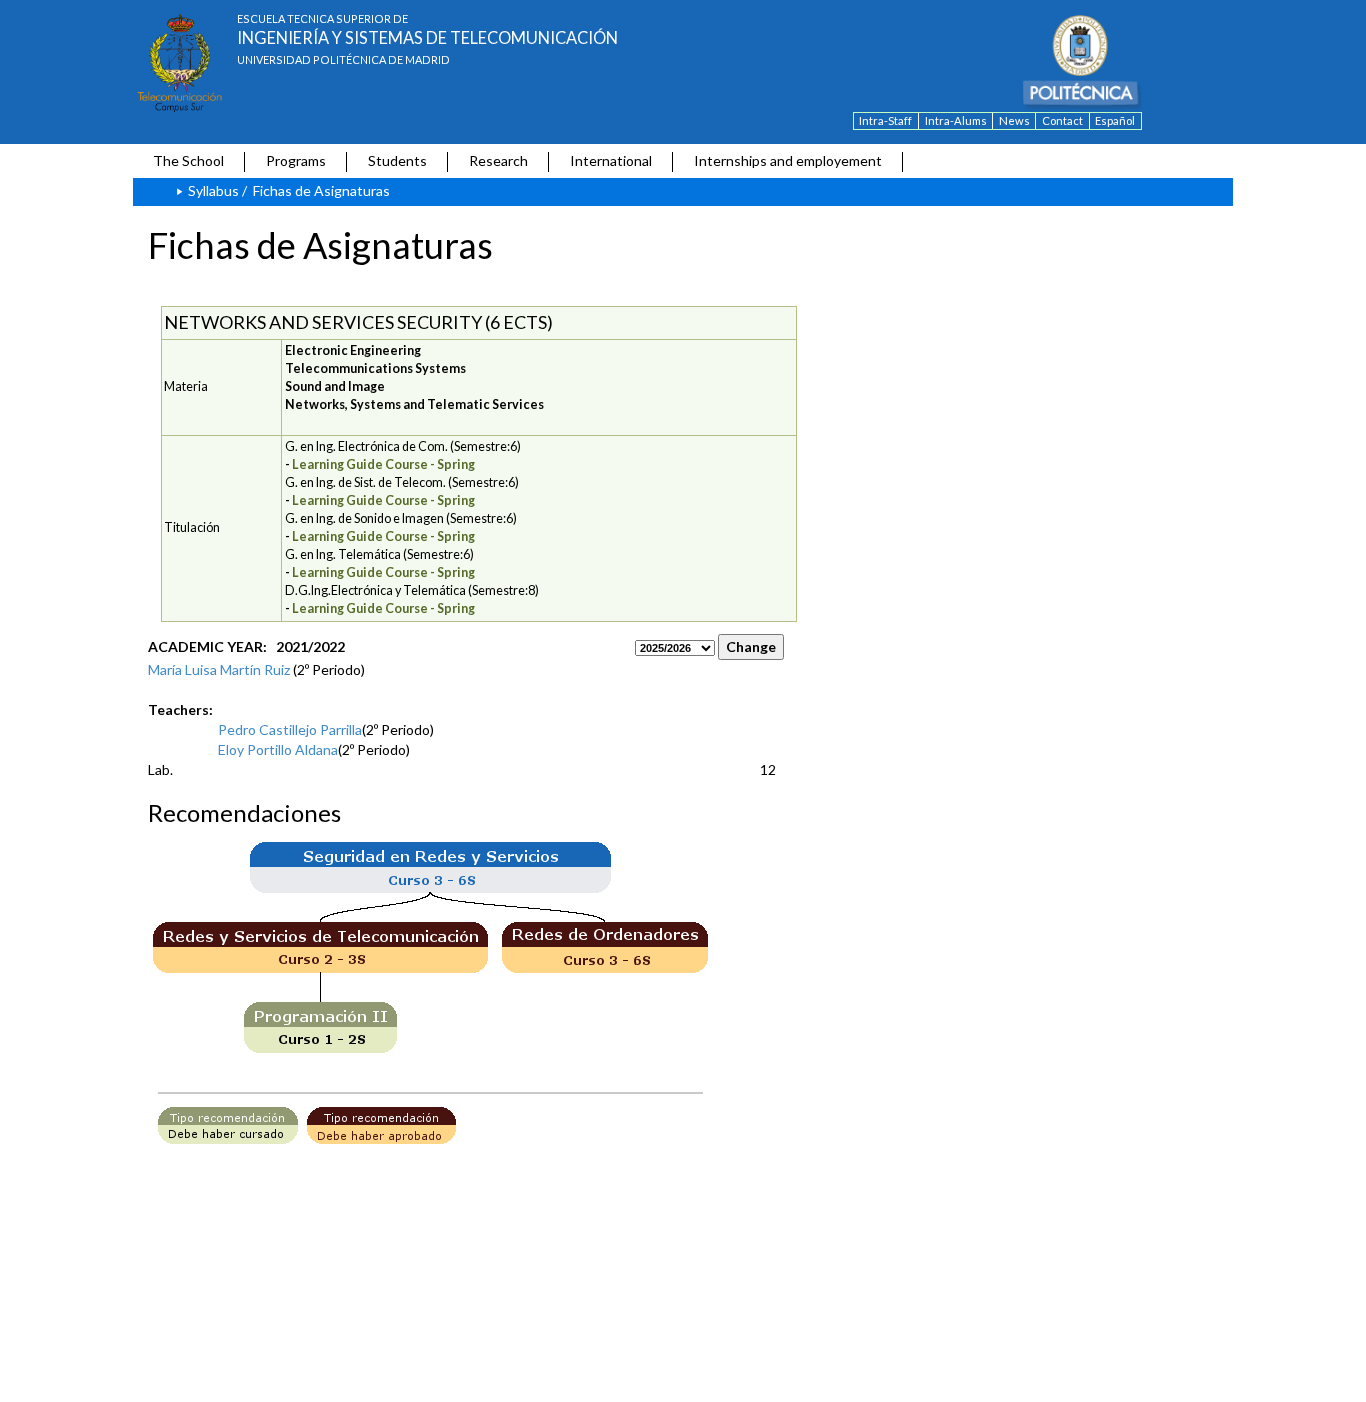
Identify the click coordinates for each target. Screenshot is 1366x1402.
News (1014, 120)
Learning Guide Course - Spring (383, 464)
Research (498, 160)
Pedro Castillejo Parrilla (290, 729)
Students (397, 160)
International (611, 160)
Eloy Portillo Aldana (278, 749)
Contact (1062, 120)
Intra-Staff (885, 120)
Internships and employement (788, 160)
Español (1115, 120)
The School (188, 160)
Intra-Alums (956, 120)
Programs (296, 160)
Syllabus (213, 190)
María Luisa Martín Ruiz (219, 669)
